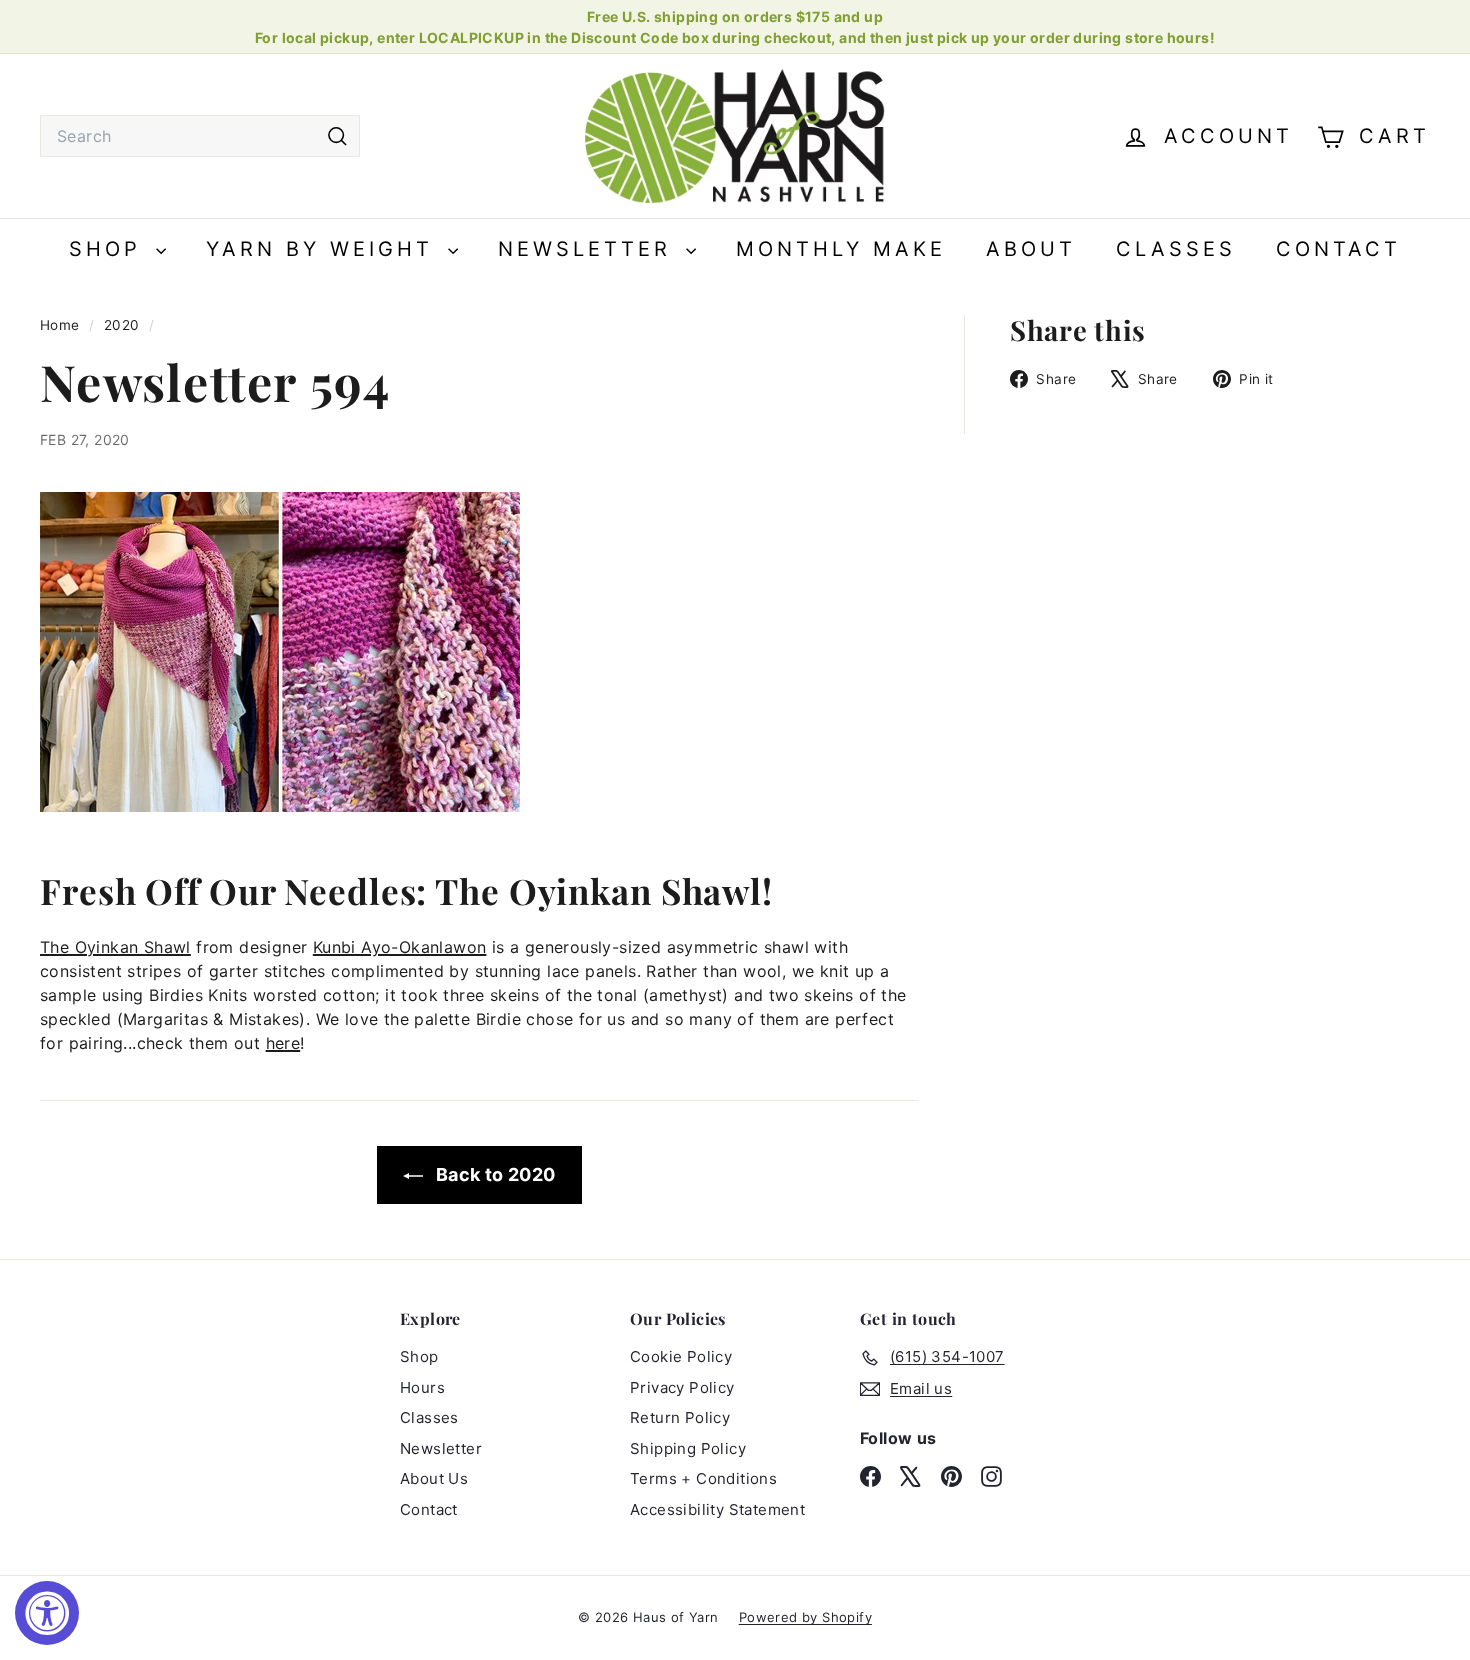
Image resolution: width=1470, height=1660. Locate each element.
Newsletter (589, 249)
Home (62, 325)
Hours (422, 1387)
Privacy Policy (682, 1387)
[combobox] (200, 136)
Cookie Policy (681, 1356)
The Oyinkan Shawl (115, 947)
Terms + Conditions (703, 1478)
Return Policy (680, 1417)
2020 (122, 325)
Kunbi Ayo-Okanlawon (400, 947)
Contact (1338, 249)
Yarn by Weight (324, 249)
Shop (110, 249)
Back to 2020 (493, 1174)
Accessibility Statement (717, 1509)
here (283, 1043)
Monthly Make (841, 249)
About (1031, 249)
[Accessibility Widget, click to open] (47, 1613)
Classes (1176, 249)
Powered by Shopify (805, 1617)
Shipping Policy (688, 1448)
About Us (434, 1478)
